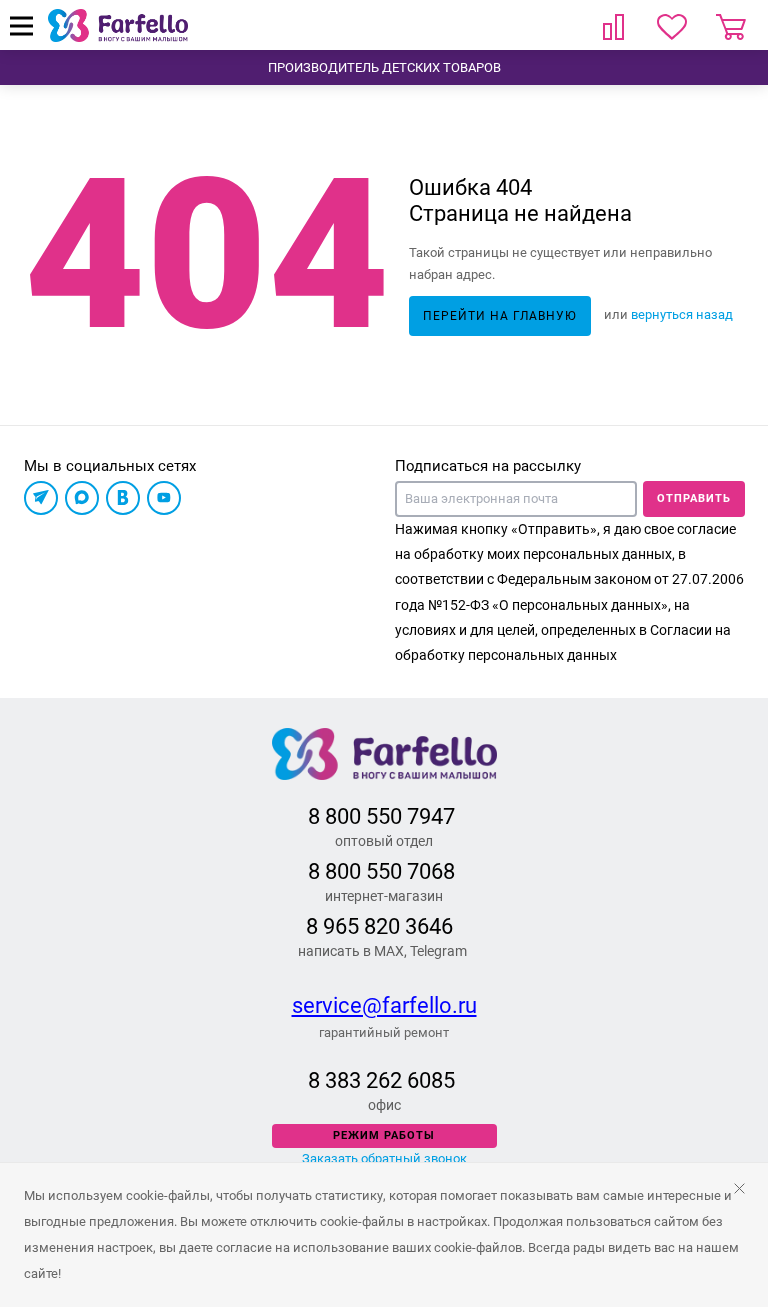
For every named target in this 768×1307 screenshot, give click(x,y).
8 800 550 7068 (381, 871)
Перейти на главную (500, 316)
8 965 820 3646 (379, 926)
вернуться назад (682, 314)
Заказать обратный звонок (384, 1158)
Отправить (694, 498)
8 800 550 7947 (381, 816)
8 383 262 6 (363, 1080)
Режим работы (384, 1135)
